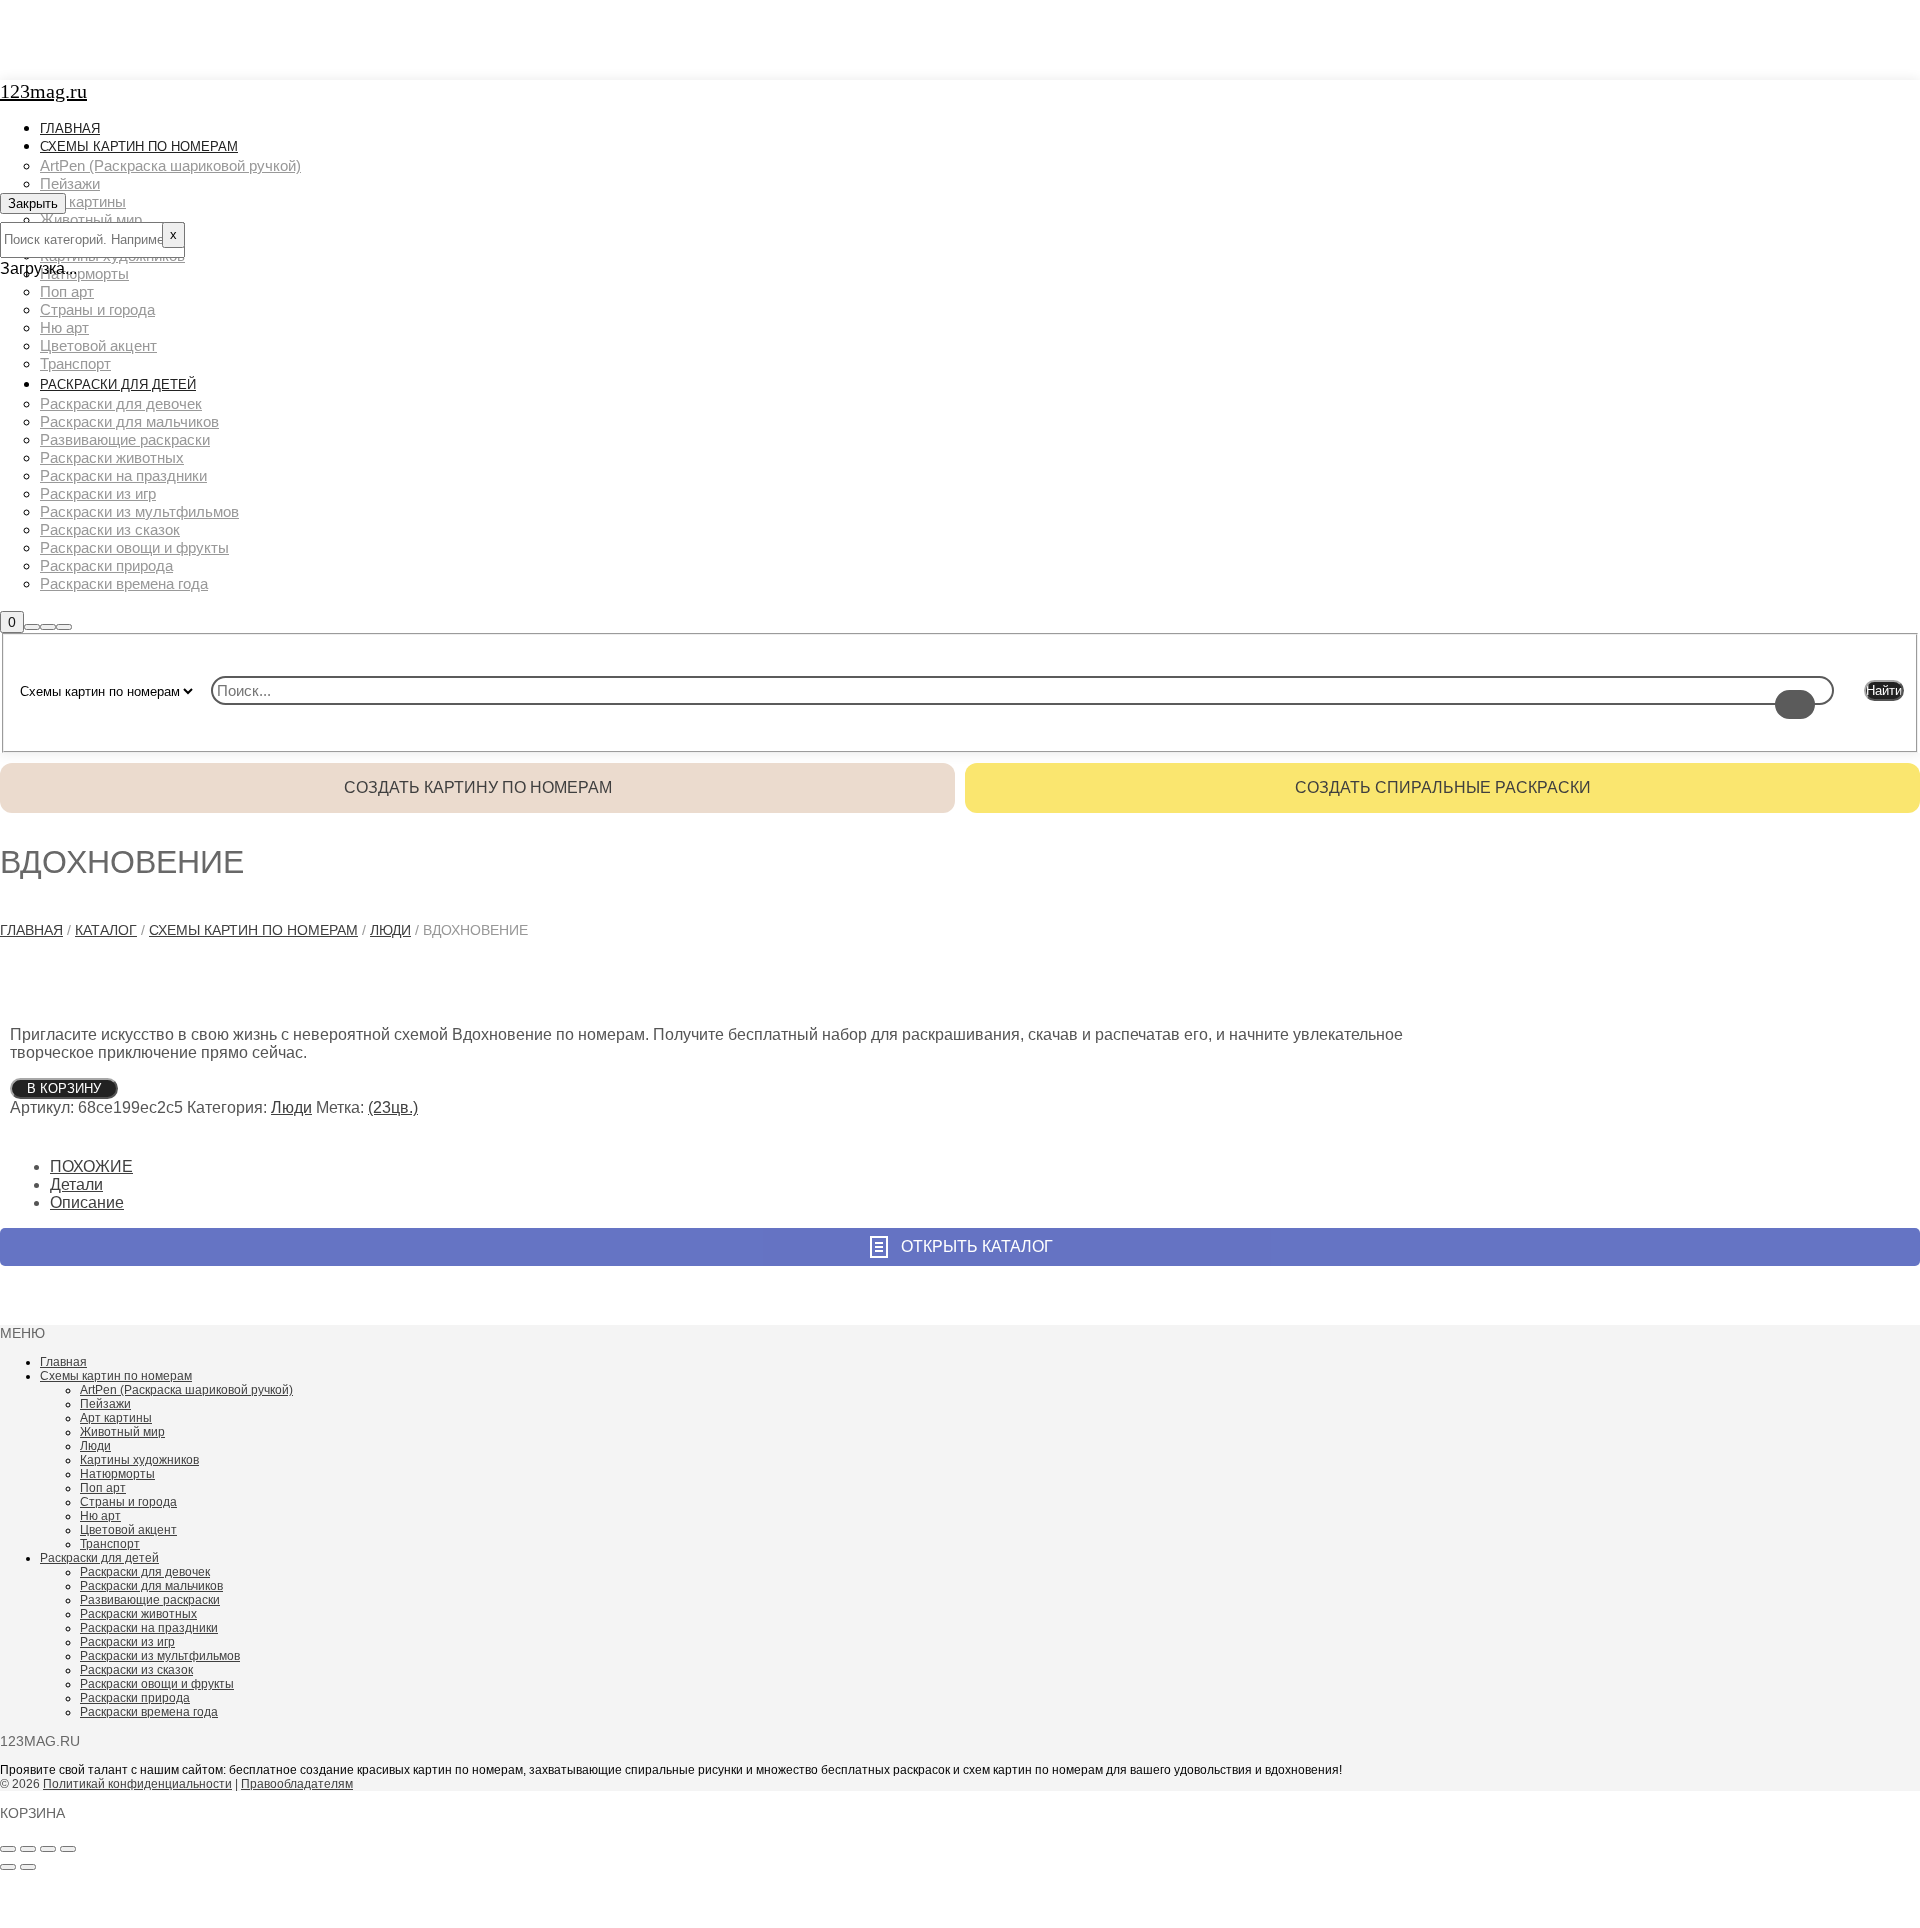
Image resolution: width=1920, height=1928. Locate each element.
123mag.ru (43, 91)
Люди (390, 930)
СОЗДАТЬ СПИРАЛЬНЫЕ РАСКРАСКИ (1443, 787)
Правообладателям (297, 1784)
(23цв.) (393, 1107)
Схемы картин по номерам (253, 930)
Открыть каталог (977, 1246)
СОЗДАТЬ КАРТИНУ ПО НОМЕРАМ (478, 787)
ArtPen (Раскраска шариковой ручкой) (186, 1390)
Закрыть (33, 203)
